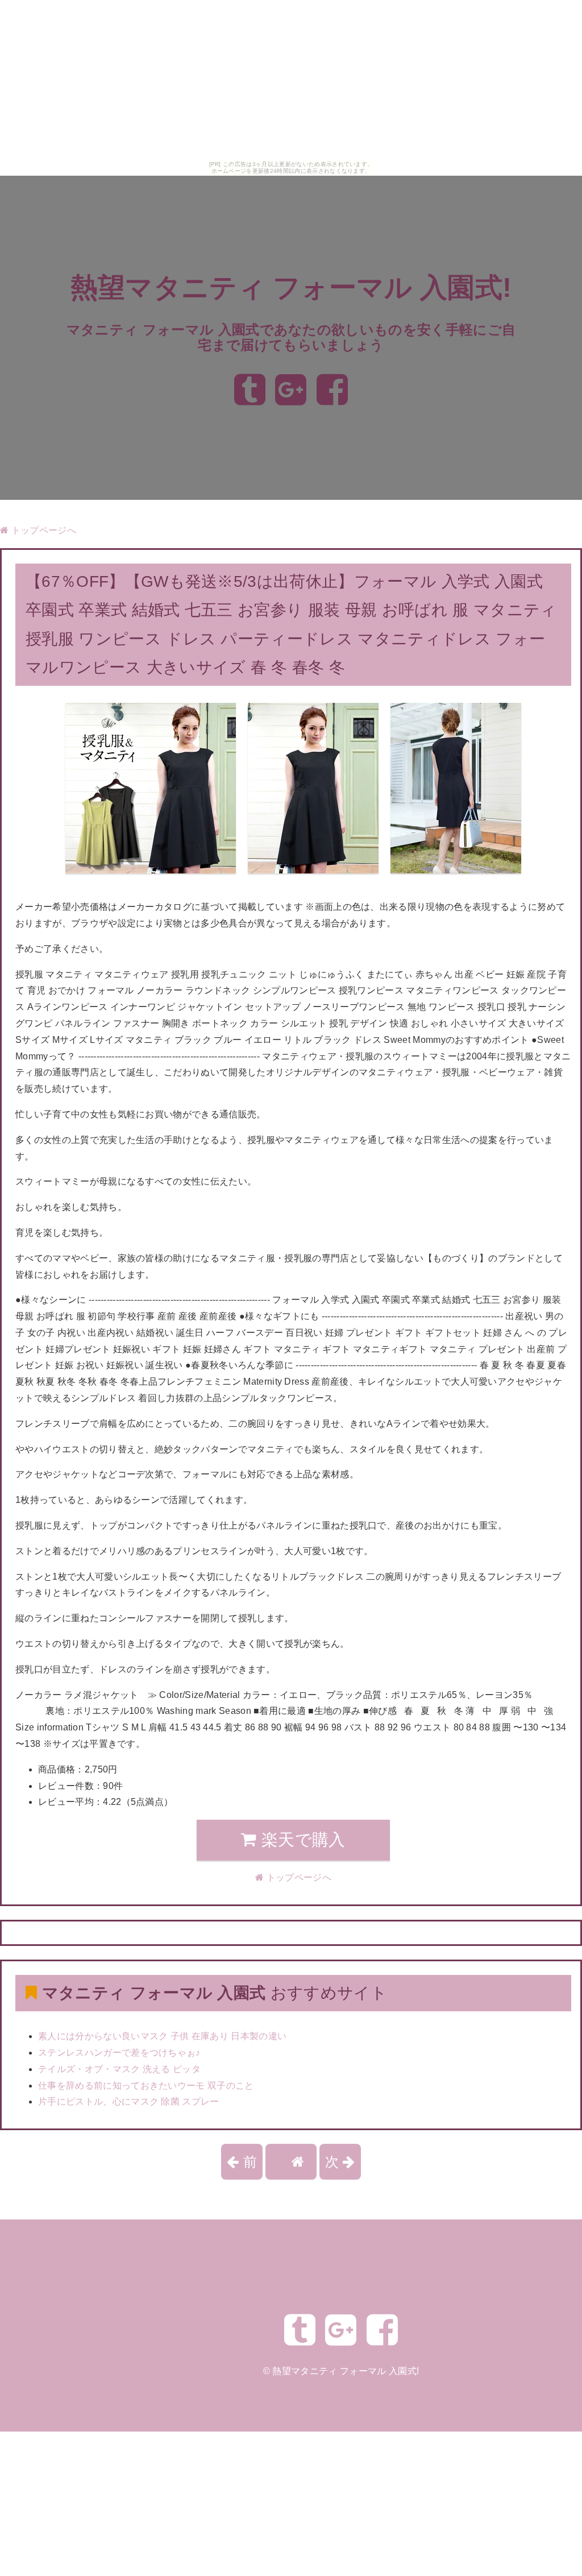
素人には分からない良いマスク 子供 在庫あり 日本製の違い (162, 2036)
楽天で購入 (301, 1840)
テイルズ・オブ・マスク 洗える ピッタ (119, 2069)
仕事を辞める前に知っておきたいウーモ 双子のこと (146, 2086)
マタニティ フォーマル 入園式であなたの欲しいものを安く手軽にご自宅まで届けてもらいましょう (291, 337)
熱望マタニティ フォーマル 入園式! (291, 287)
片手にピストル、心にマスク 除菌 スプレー (129, 2101)
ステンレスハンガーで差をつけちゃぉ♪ (119, 2053)
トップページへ (42, 530)
